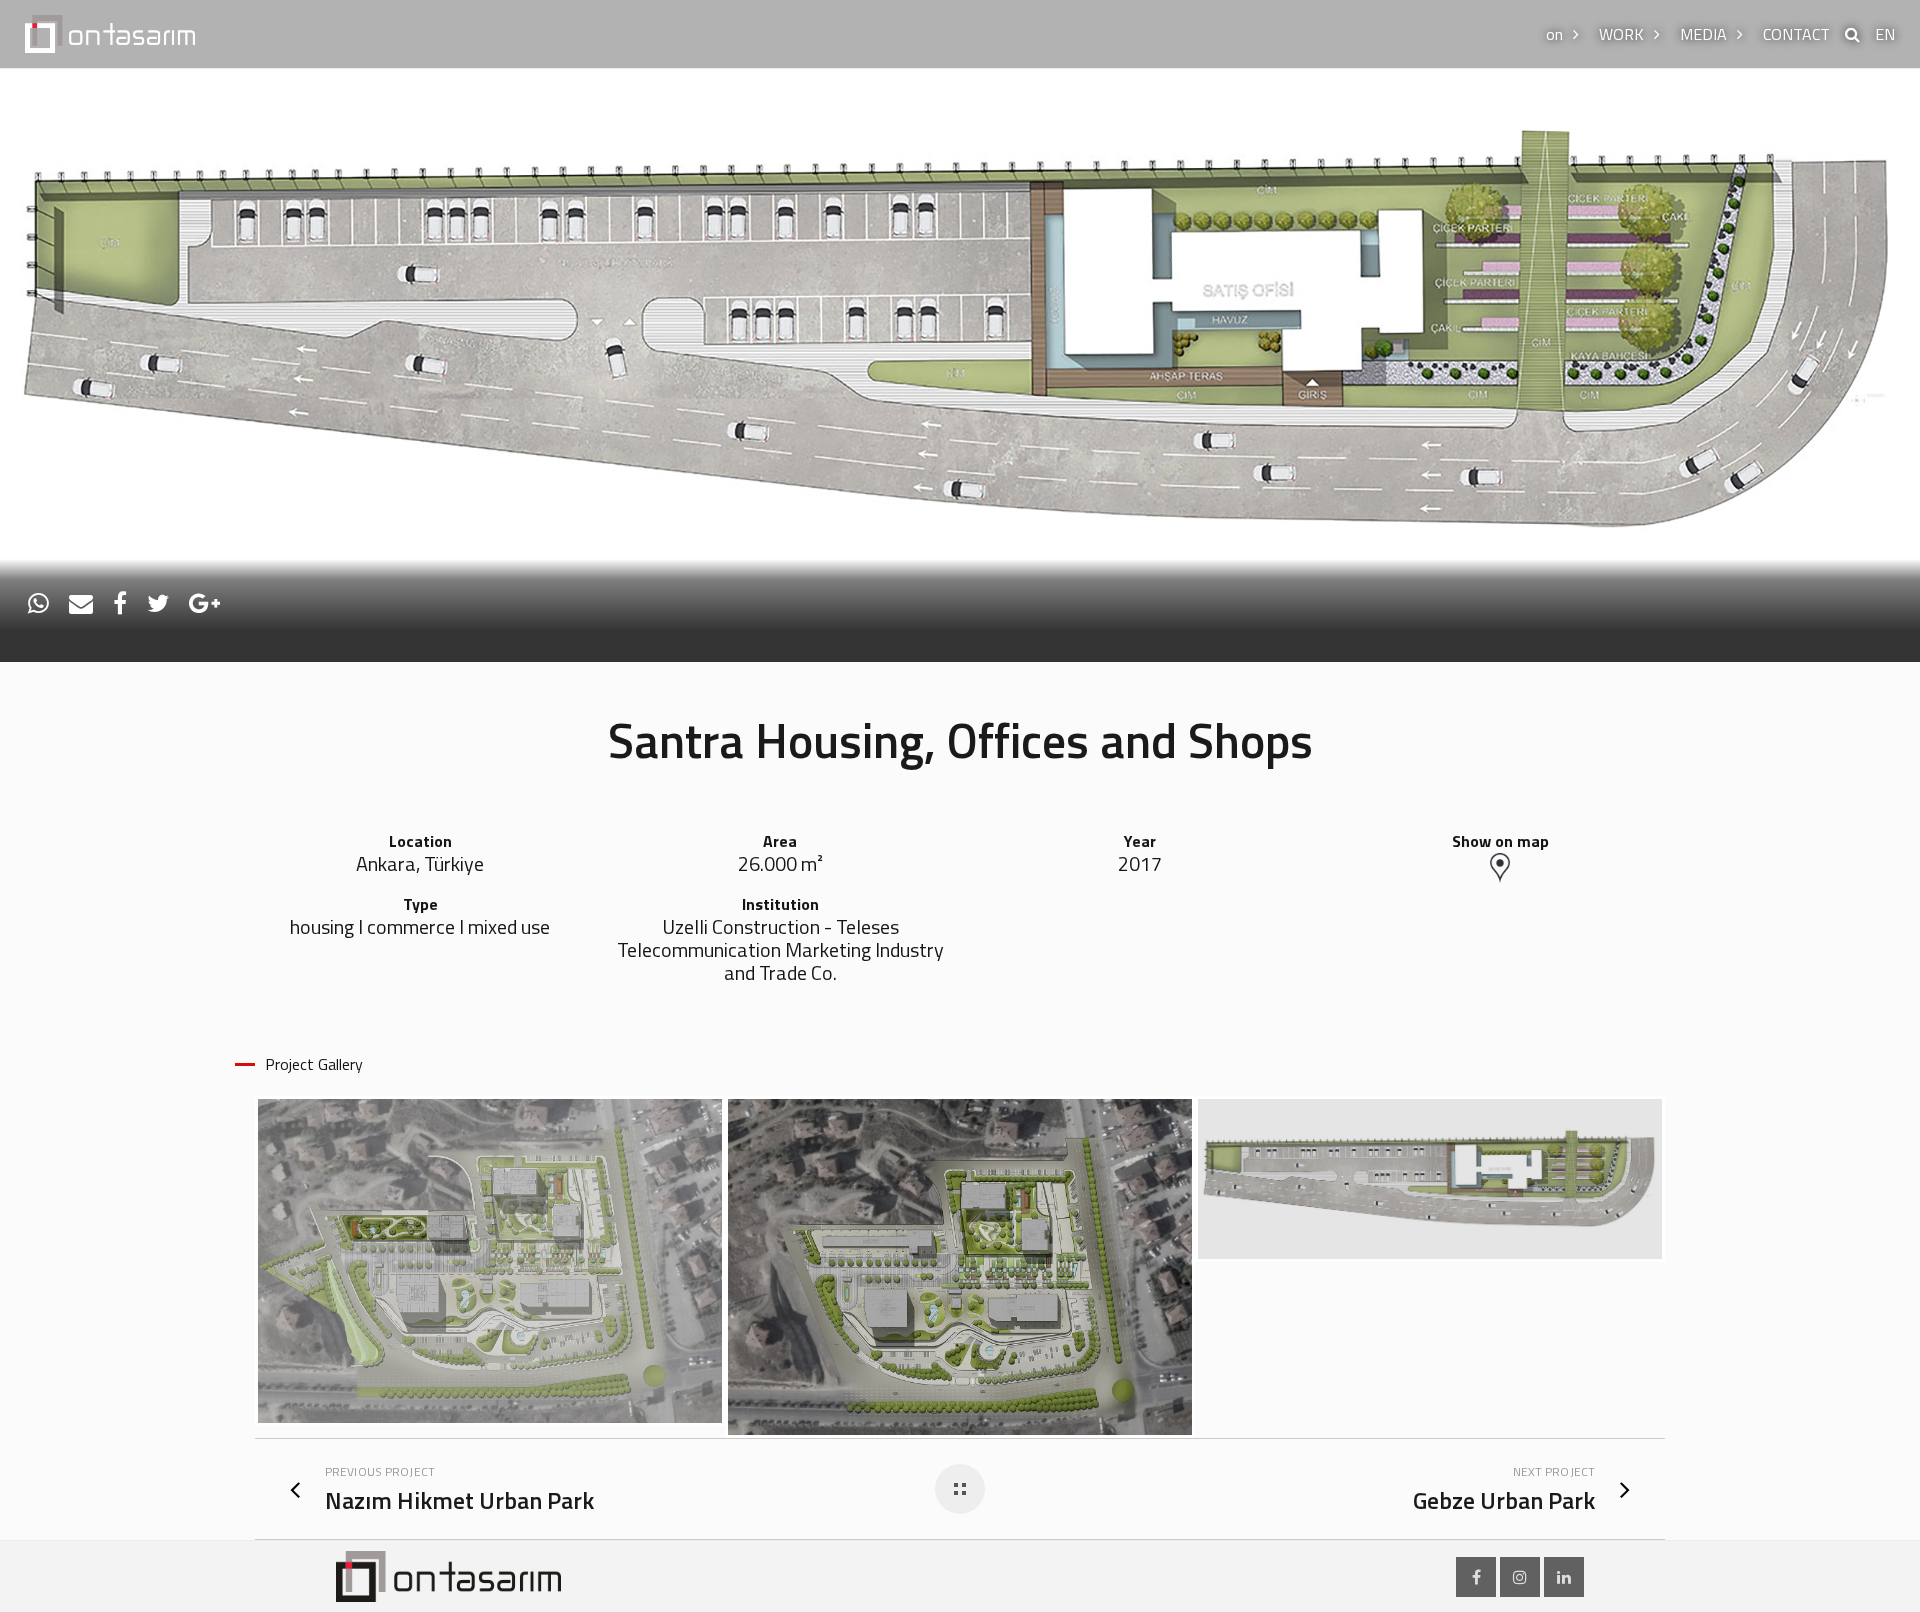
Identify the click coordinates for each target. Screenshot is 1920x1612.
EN (1885, 34)
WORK (1621, 34)
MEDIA (1703, 34)
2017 (1140, 864)
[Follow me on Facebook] (1476, 1577)
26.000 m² (780, 864)
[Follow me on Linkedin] (1564, 1577)
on (1554, 34)
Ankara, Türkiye (420, 864)
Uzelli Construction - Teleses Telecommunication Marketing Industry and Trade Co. (780, 950)
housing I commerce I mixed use (420, 927)
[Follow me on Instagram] (1520, 1577)
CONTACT (1796, 34)
